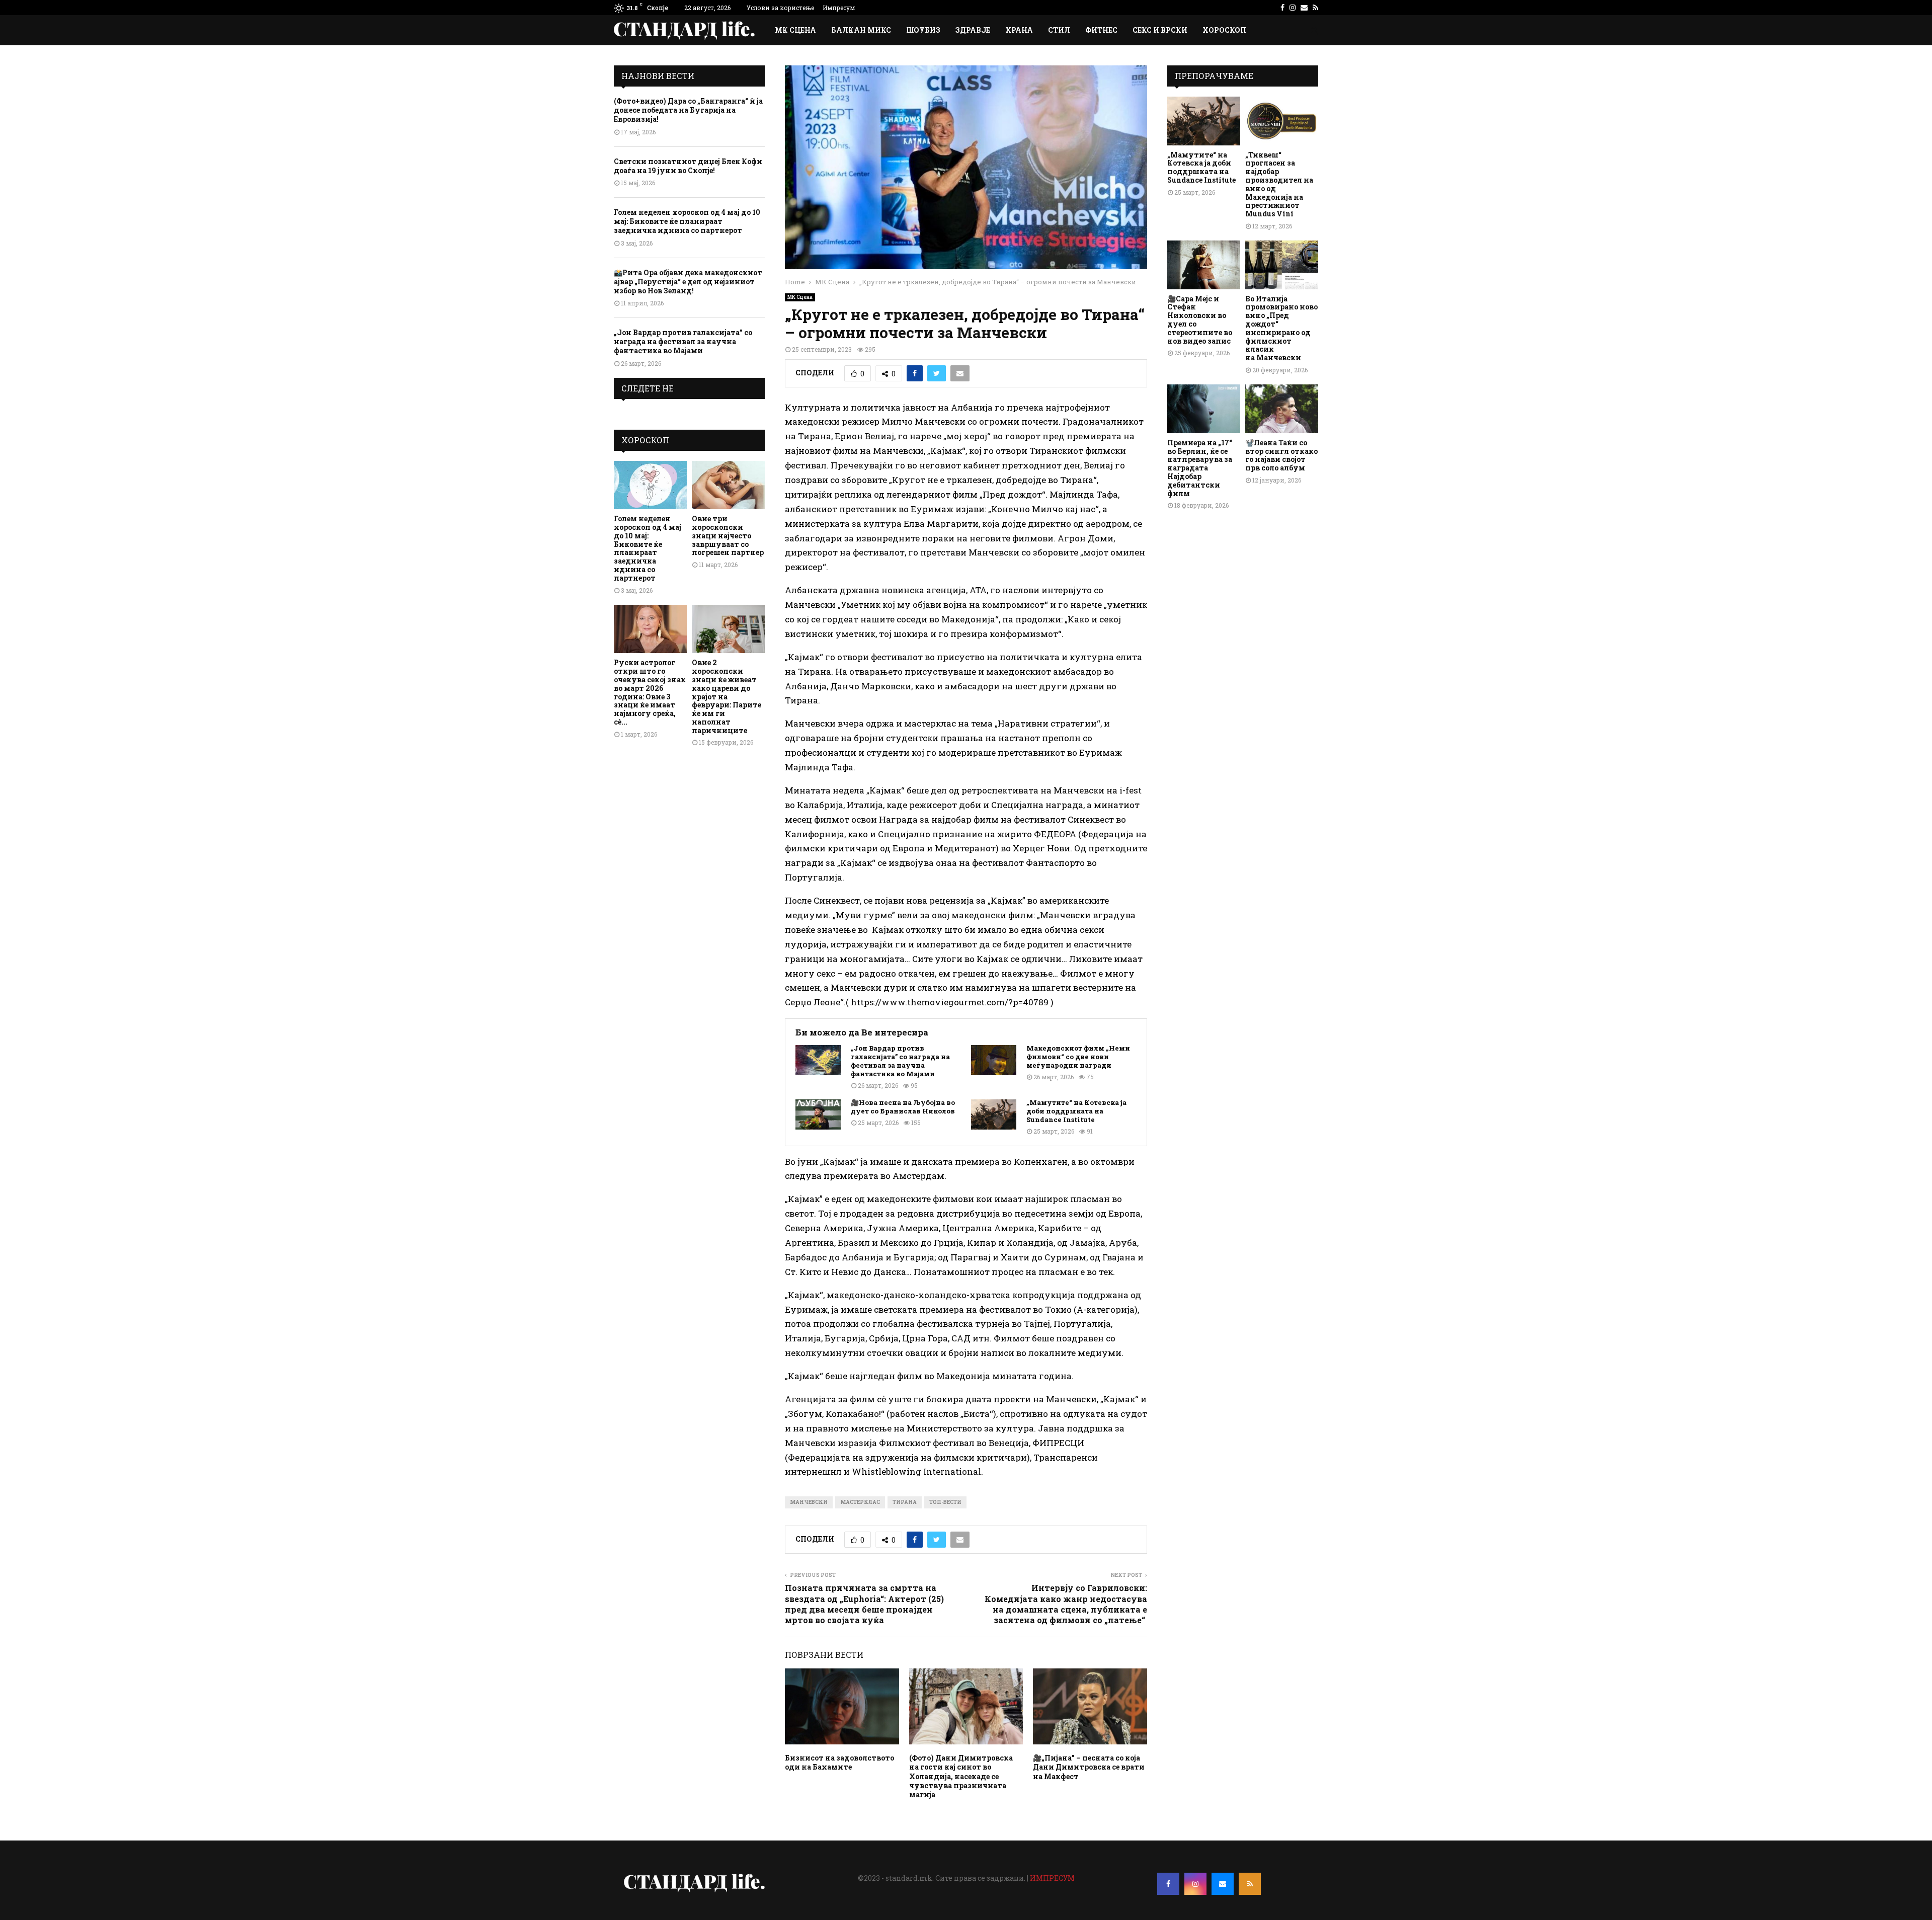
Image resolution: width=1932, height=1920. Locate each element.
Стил (1059, 30)
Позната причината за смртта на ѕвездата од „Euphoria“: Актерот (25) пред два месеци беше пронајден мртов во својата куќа (864, 1604)
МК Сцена (795, 30)
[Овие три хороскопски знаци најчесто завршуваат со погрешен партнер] (728, 485)
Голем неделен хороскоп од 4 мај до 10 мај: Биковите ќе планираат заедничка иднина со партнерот (687, 221)
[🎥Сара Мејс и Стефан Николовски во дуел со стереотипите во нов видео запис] (1204, 265)
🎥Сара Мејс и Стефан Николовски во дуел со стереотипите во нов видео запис (1200, 320)
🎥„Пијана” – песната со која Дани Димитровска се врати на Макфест (1089, 1767)
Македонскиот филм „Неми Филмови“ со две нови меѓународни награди (1078, 1057)
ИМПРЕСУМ (1052, 1878)
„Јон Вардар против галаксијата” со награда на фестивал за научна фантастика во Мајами (900, 1061)
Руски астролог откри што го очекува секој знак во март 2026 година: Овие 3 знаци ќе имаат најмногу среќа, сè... (650, 692)
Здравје (973, 30)
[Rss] (1250, 1884)
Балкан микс (861, 30)
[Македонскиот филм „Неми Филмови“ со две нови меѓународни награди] (994, 1060)
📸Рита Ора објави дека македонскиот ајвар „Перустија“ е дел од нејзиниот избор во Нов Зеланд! (688, 282)
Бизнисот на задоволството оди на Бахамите (839, 1762)
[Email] (1223, 1884)
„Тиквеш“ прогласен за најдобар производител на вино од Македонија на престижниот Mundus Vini (1279, 184)
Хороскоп (1224, 30)
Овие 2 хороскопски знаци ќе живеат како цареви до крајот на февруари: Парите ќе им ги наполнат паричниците (727, 696)
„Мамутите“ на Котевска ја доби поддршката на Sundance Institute (1076, 1111)
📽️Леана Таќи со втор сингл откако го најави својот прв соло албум (1281, 455)
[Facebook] (1168, 1884)
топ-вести (945, 1502)
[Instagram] (1195, 1884)
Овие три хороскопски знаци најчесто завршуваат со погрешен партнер (728, 535)
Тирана (905, 1502)
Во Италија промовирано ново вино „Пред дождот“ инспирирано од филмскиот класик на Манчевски (1281, 328)
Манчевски (809, 1502)
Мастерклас (860, 1502)
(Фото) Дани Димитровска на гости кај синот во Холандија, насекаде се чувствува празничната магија (961, 1776)
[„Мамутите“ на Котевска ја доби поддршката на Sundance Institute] (994, 1114)
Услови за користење (780, 8)
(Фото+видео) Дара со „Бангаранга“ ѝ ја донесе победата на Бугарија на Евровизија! (688, 110)
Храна (1019, 30)
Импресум (839, 8)
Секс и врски (1160, 30)
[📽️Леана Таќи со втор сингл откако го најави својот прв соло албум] (1282, 409)
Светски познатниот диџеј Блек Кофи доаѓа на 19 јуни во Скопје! (688, 166)
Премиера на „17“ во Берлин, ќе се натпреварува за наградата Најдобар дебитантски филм (1200, 468)
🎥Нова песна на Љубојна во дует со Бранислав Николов (903, 1107)
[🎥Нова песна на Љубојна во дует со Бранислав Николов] (818, 1114)
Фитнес (1101, 30)
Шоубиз (923, 30)
